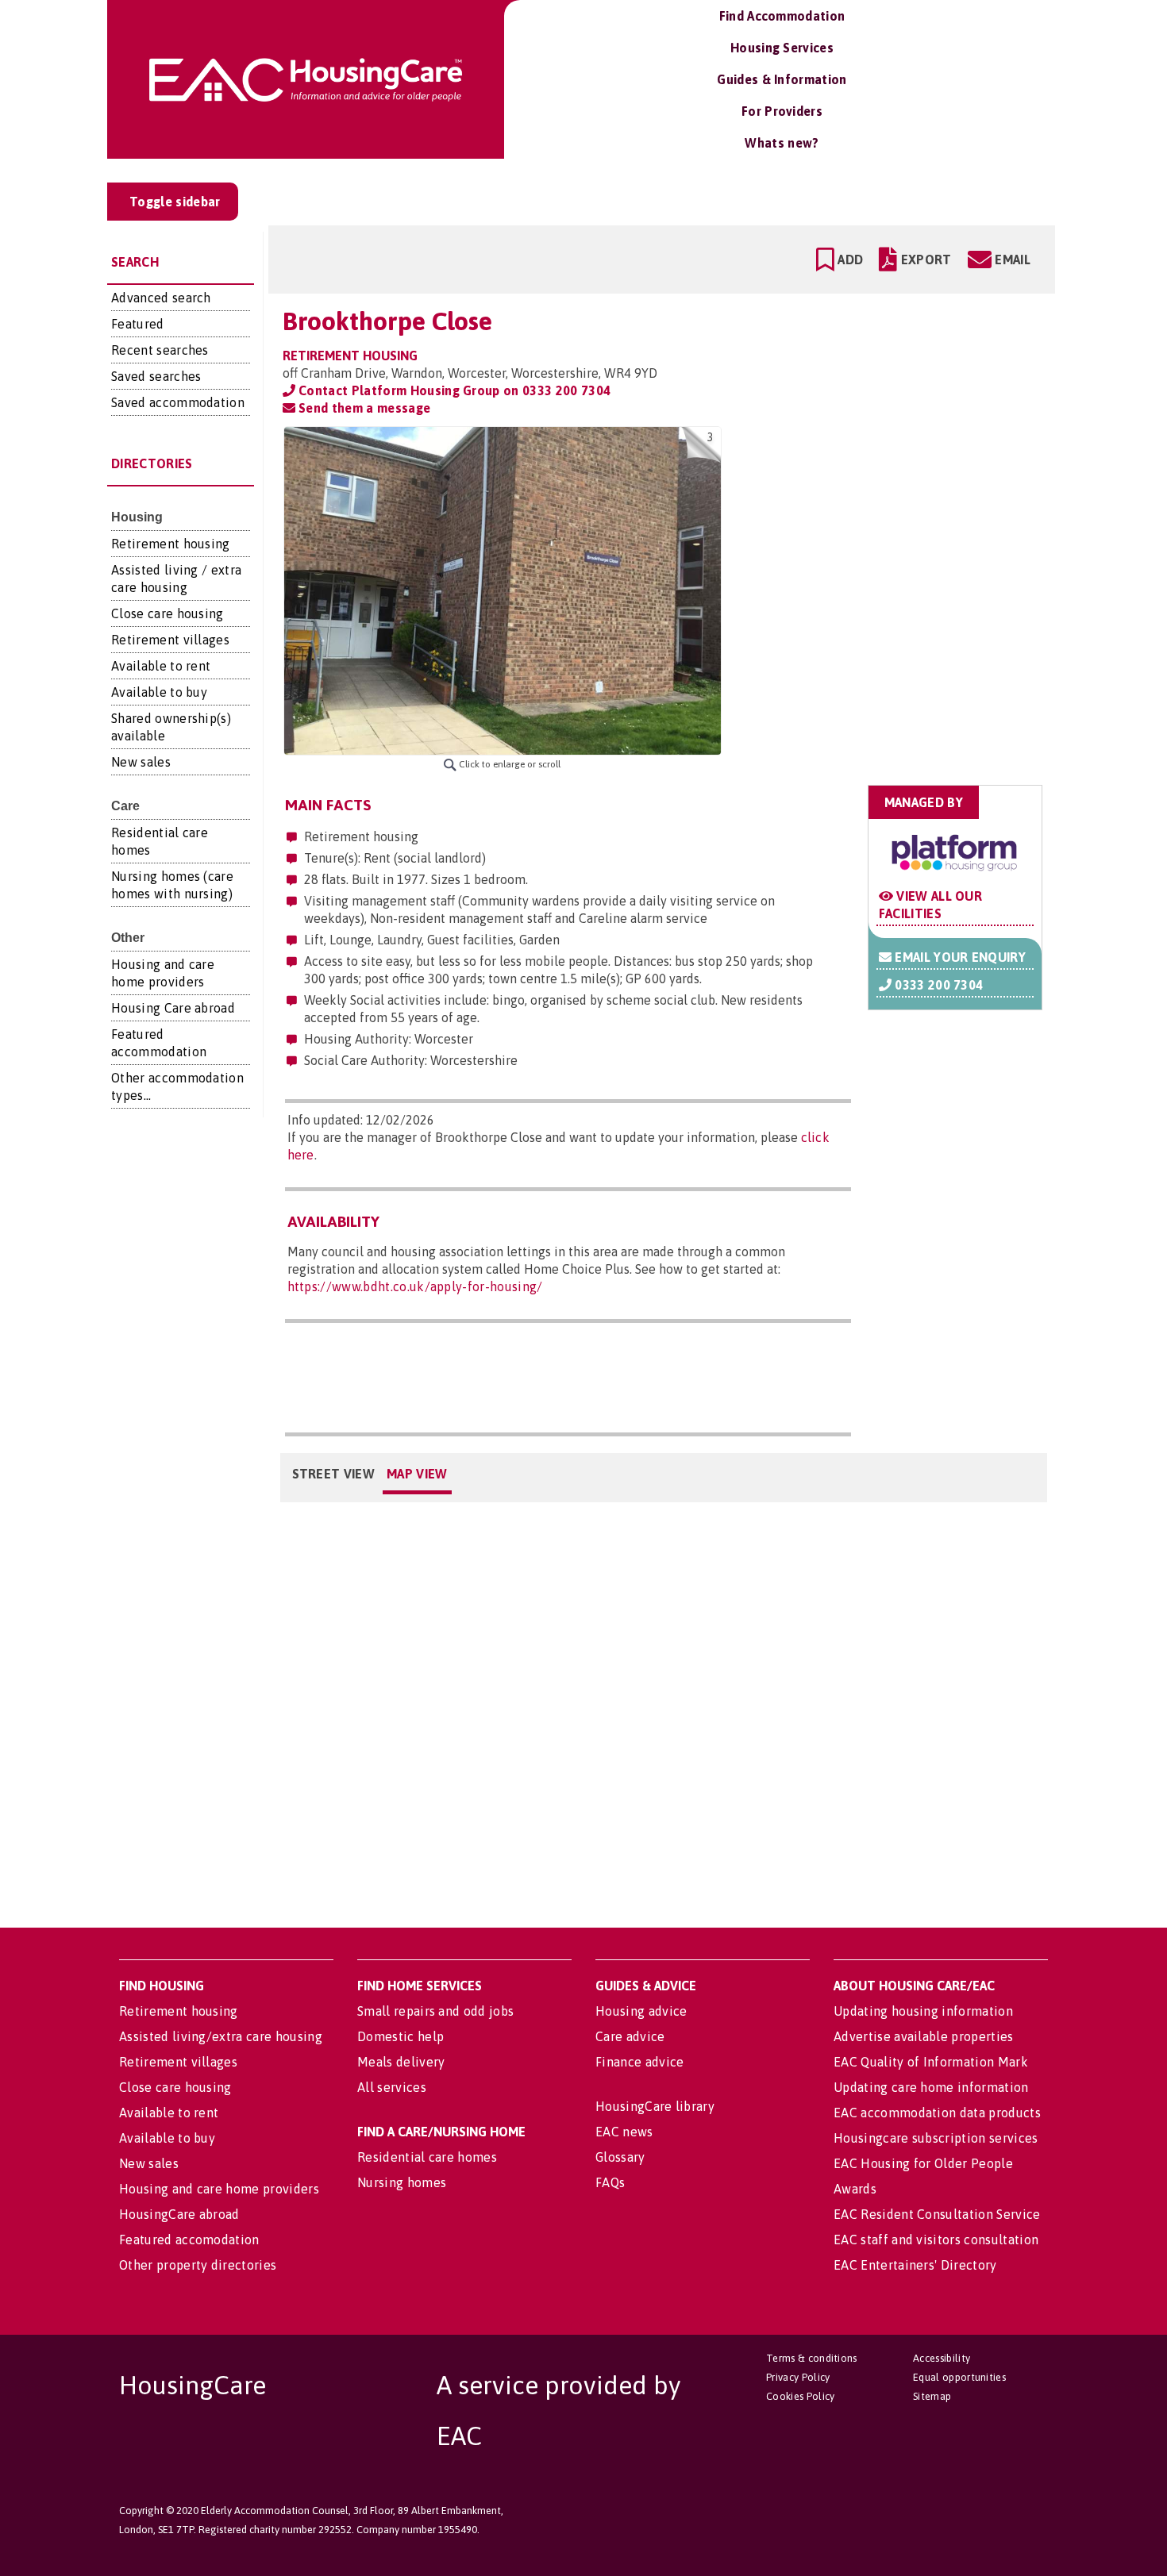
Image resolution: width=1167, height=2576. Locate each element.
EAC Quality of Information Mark (931, 2062)
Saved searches (156, 376)
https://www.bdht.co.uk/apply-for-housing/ (415, 1286)
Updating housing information (923, 2011)
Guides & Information (782, 79)
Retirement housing (171, 544)
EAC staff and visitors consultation (936, 2240)
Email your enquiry (959, 957)
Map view (417, 1474)
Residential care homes (427, 2157)
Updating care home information (931, 2087)
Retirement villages (170, 640)
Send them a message (363, 408)
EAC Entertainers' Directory (915, 2265)
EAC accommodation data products (937, 2113)
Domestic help (401, 2036)
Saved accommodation (178, 402)
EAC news (624, 2132)
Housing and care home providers (219, 2189)
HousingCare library (655, 2106)
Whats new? (782, 143)
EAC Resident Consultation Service (937, 2214)
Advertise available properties (924, 2036)
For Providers (782, 111)
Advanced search (161, 298)
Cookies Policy (800, 2396)
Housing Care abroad (173, 1008)
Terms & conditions (812, 2358)
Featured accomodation (189, 2240)
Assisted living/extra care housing (221, 2036)
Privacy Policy (798, 2377)
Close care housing (168, 613)
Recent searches (160, 350)
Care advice (630, 2036)
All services (392, 2087)
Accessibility (942, 2358)
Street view (334, 1474)
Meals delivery (401, 2062)
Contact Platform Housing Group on (453, 390)
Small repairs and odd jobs (435, 2011)
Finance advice (639, 2062)
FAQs (610, 2182)
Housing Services (782, 48)
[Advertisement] (918, 526)
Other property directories (198, 2265)
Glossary (620, 2157)
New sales (141, 762)
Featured (138, 324)
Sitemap (932, 2396)
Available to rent (161, 666)
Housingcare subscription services (936, 2138)
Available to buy (159, 692)
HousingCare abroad (179, 2214)
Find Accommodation (782, 16)
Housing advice (641, 2011)
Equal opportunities (959, 2377)
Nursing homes (402, 2182)
